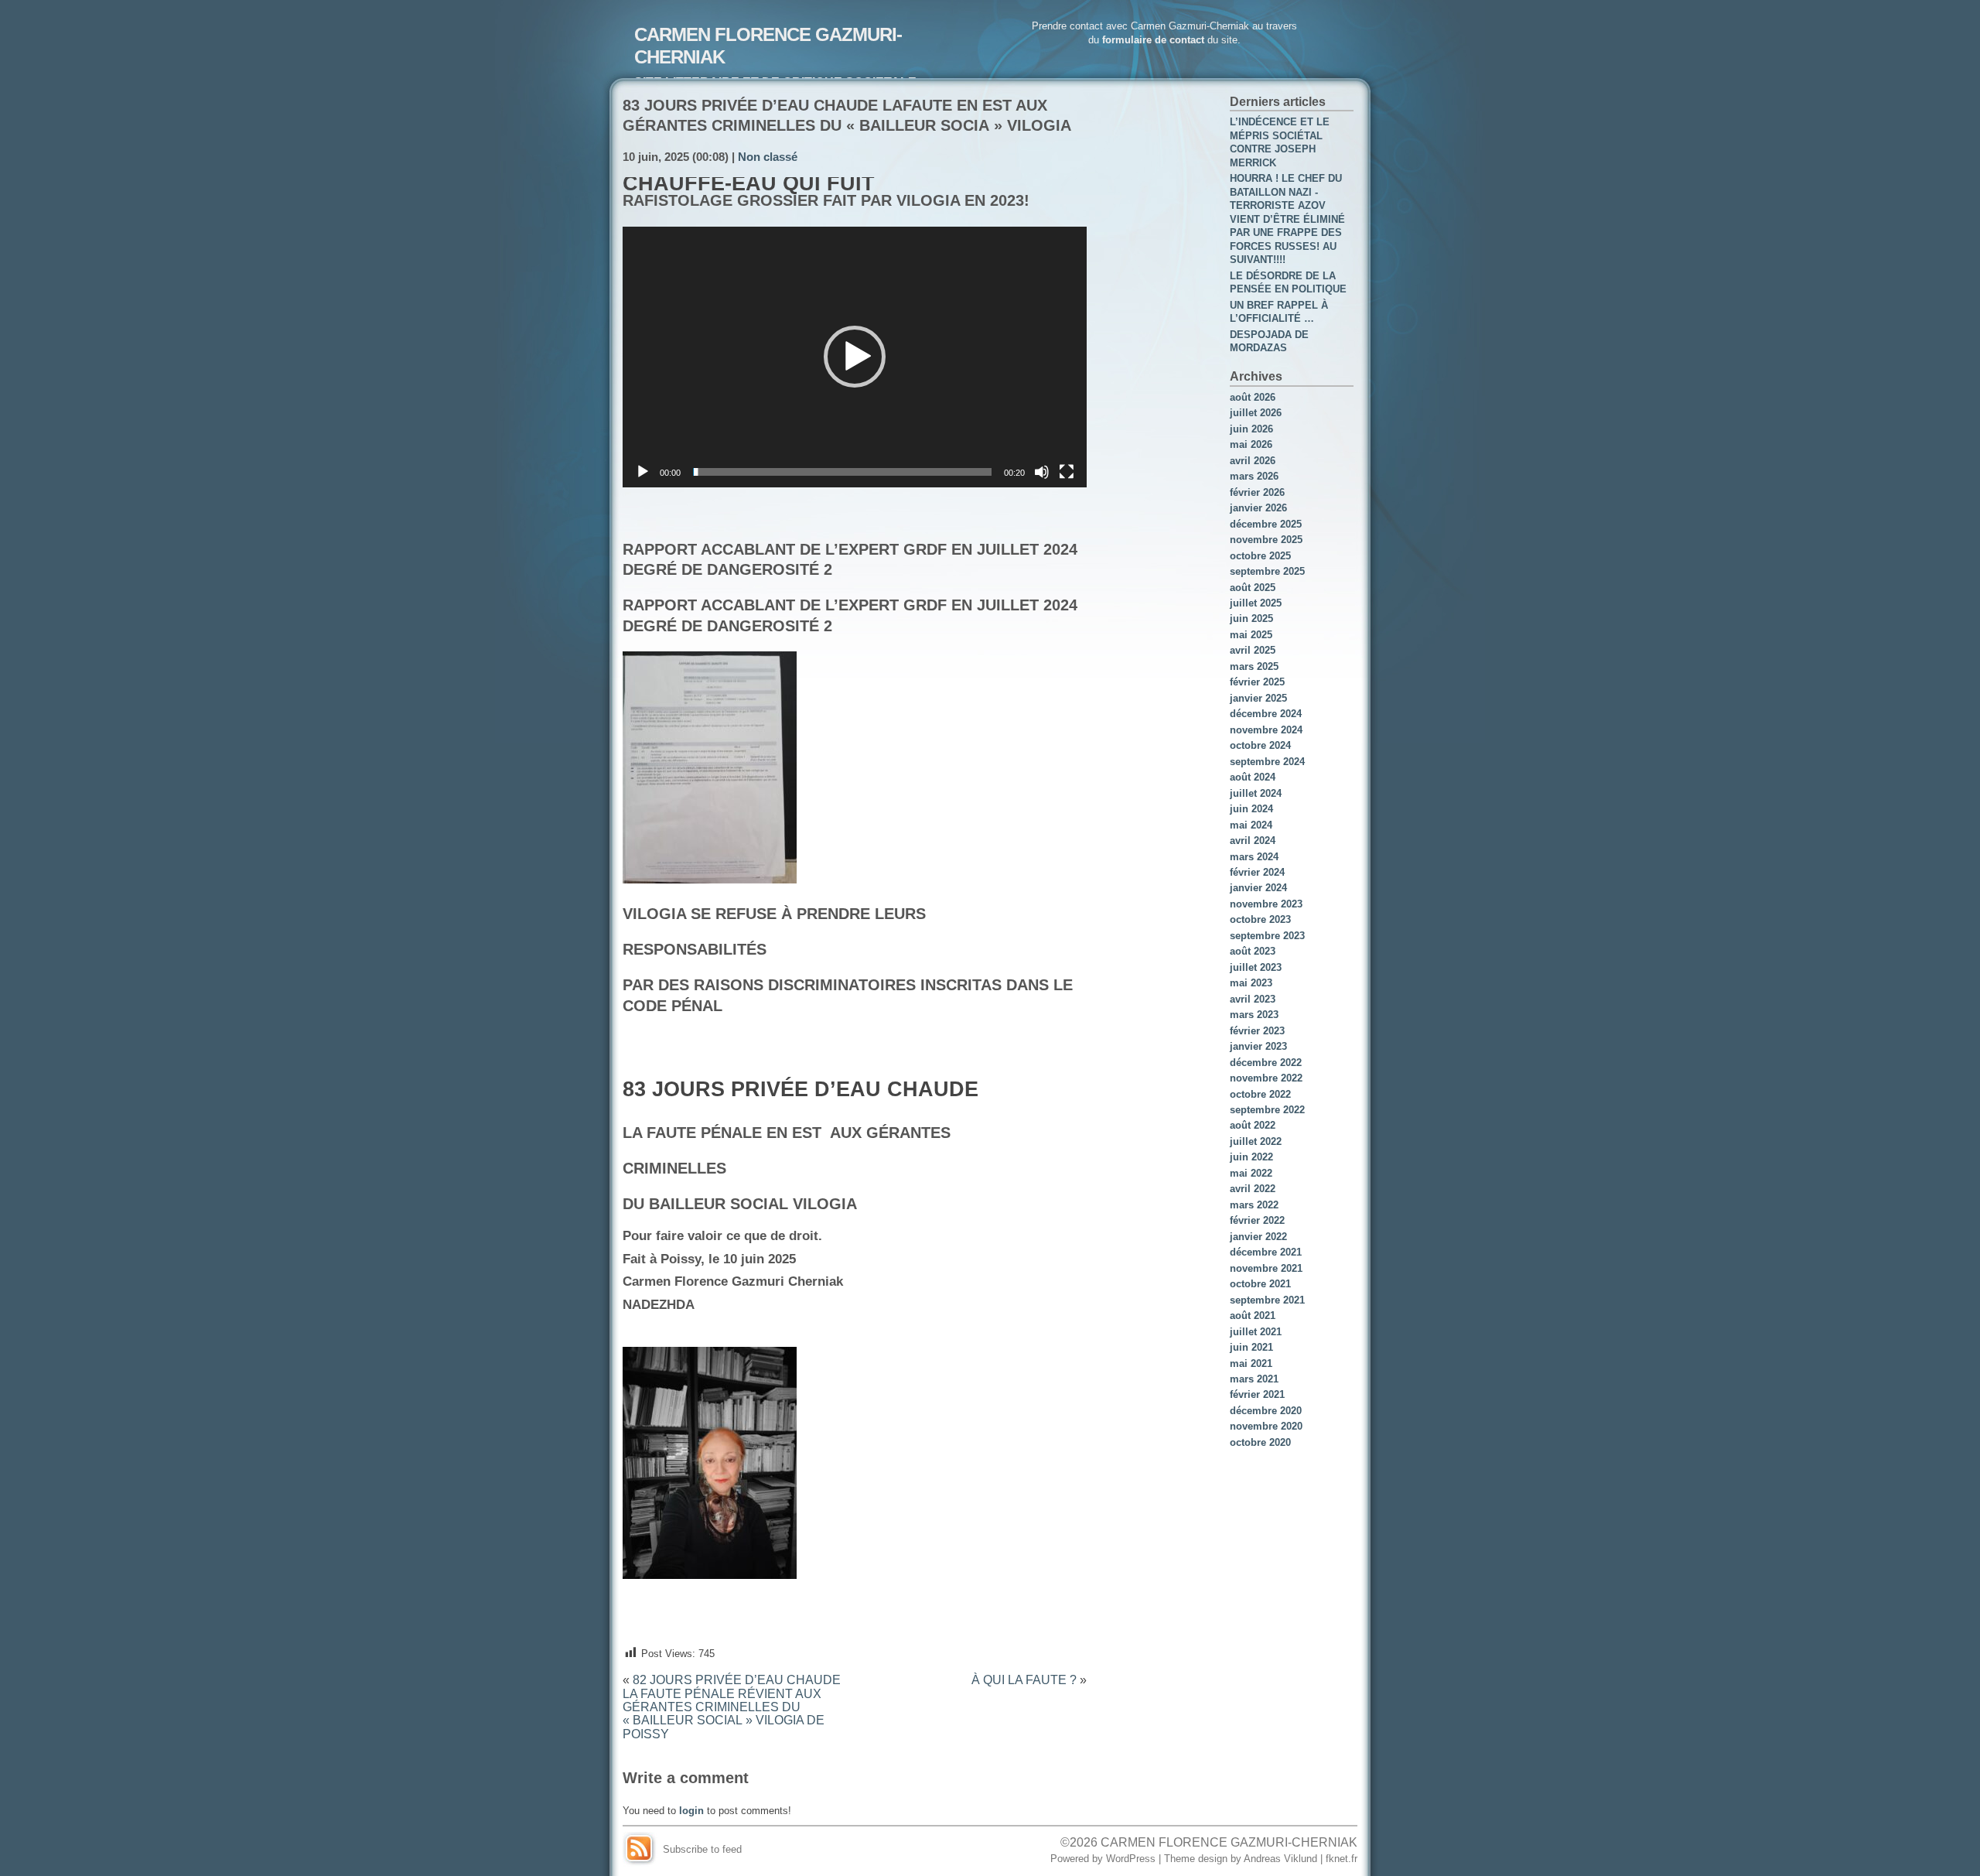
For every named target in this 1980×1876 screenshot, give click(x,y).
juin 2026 (1251, 429)
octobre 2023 (1260, 919)
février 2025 (1257, 682)
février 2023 (1257, 1031)
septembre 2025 (1267, 571)
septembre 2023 (1267, 936)
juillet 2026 (1256, 413)
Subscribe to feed (702, 1849)
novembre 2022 (1266, 1078)
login (691, 1811)
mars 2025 (1254, 666)
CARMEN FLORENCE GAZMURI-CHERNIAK (1229, 1842)
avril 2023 (1253, 999)
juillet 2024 (1256, 793)
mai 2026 (1251, 444)
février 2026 (1257, 492)
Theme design (1196, 1859)
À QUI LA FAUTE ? (1024, 1680)
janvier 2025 (1258, 698)
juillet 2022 (1256, 1141)
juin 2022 (1251, 1157)
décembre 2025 (1266, 524)
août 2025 (1253, 588)
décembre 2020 (1266, 1411)
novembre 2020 (1266, 1426)
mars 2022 (1254, 1205)
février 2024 (1257, 872)
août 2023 (1253, 951)
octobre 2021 (1260, 1284)
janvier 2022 (1258, 1237)
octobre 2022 (1260, 1094)
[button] (855, 357)
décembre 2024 (1266, 714)
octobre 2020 (1260, 1442)
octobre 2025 (1260, 556)
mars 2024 (1254, 857)
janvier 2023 (1258, 1046)
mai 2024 (1251, 825)
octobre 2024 (1260, 745)
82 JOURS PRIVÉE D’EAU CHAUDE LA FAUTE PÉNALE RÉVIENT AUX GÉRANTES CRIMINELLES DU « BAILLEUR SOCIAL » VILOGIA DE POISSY (732, 1707)
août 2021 (1253, 1316)
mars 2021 (1254, 1379)
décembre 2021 (1266, 1252)
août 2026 (1253, 397)
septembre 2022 (1267, 1110)
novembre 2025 (1266, 540)
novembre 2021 (1266, 1268)
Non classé (768, 157)
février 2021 (1257, 1394)
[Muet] (1042, 472)
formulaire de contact (1153, 40)
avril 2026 (1253, 461)
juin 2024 (1251, 809)
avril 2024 (1253, 841)
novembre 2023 (1266, 904)
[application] (855, 357)
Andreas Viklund (1280, 1859)
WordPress (1131, 1859)
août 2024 (1253, 777)
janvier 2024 (1258, 888)
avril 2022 (1253, 1189)
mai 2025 (1251, 635)
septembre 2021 (1267, 1300)
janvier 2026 (1258, 508)
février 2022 (1257, 1220)
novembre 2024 (1266, 730)
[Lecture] (643, 472)
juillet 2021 (1256, 1332)
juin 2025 (1251, 618)
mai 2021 (1251, 1363)
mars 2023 (1254, 1015)
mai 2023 (1251, 983)
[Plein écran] (1067, 472)
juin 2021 (1251, 1347)
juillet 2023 (1256, 967)
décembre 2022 (1266, 1063)
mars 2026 (1254, 476)
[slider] (842, 472)
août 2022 (1253, 1125)
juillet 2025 (1256, 603)
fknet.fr (1342, 1859)
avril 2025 (1253, 650)
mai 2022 (1251, 1173)
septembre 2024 (1267, 762)
